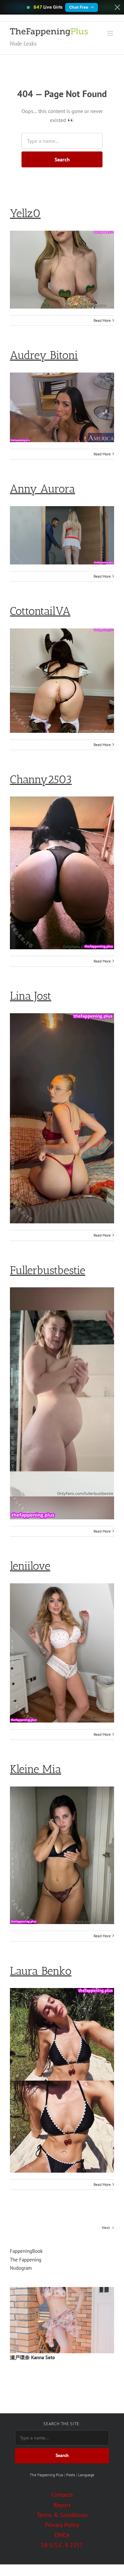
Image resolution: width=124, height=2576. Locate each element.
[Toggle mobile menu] (111, 33)
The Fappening (26, 2260)
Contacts (62, 2495)
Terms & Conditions (62, 2515)
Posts (71, 2475)
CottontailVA (40, 611)
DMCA (62, 2535)
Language (86, 2475)
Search (62, 159)
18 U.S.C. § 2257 (62, 2545)
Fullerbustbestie (48, 1270)
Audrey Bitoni (44, 355)
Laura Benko (41, 1971)
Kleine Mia (36, 1769)
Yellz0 (25, 213)
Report (62, 2505)
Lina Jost (31, 996)
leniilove (30, 1566)
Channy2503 (41, 779)
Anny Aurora (42, 489)
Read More (102, 320)
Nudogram (21, 2268)
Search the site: (62, 2424)
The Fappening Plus (46, 2475)
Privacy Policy (62, 2525)
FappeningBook (26, 2251)
